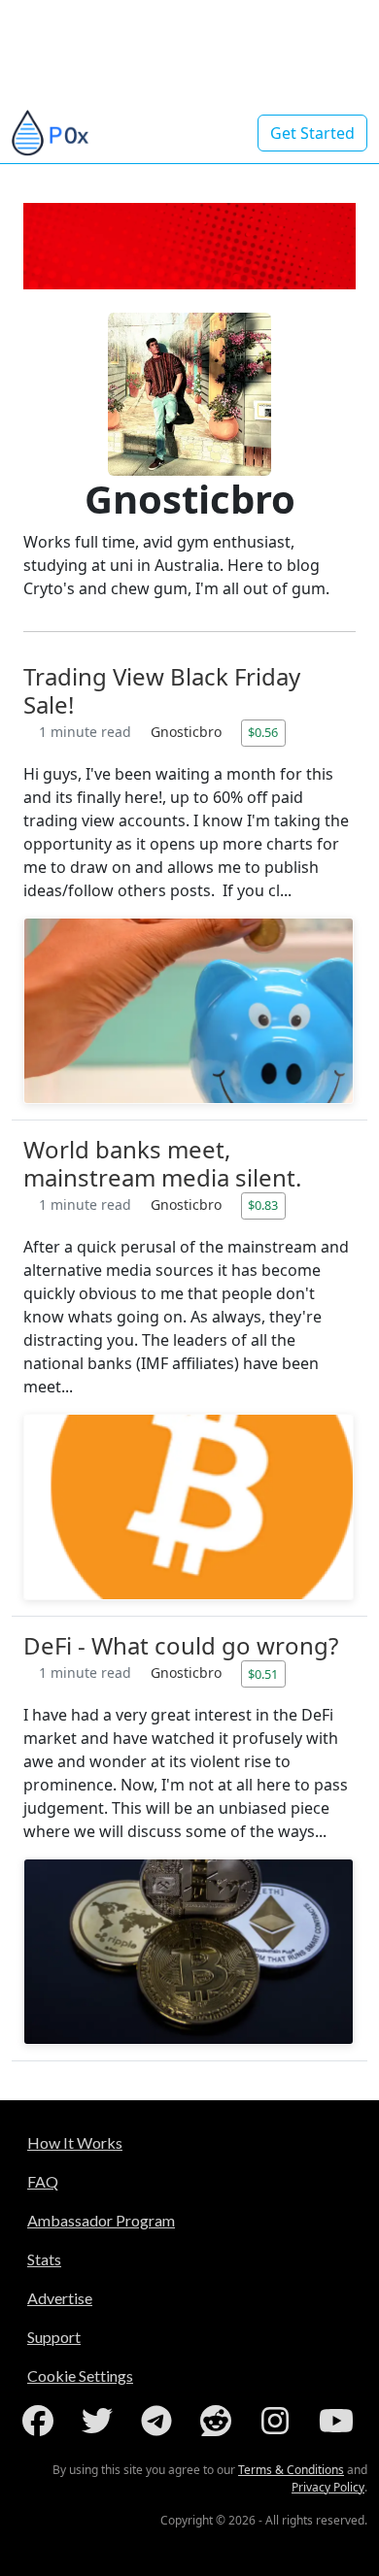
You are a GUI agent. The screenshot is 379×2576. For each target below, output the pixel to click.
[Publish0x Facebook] (42, 2421)
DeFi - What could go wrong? (181, 1645)
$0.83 (263, 1205)
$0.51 (263, 1674)
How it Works (75, 2142)
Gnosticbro (188, 732)
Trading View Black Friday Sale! (162, 690)
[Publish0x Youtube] (338, 2421)
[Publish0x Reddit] (220, 2421)
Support (54, 2337)
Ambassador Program (101, 2220)
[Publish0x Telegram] (160, 2421)
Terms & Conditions (291, 2470)
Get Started (312, 133)
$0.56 (263, 732)
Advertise (60, 2298)
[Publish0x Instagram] (279, 2421)
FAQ (43, 2181)
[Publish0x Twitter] (101, 2421)
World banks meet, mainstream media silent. (162, 1163)
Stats (44, 2259)
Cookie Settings (80, 2375)
